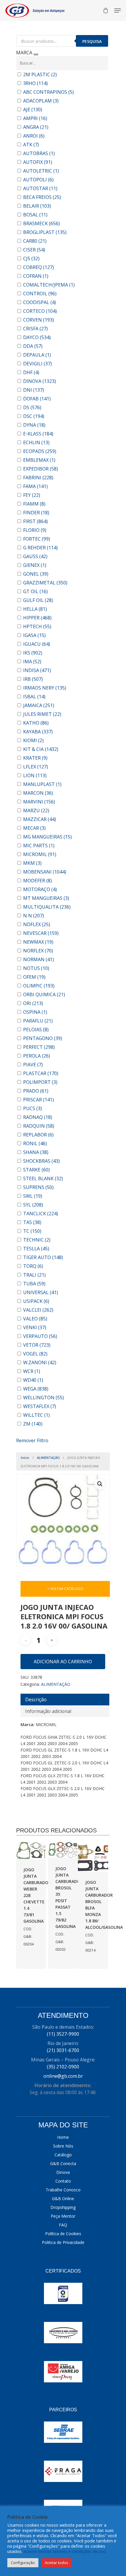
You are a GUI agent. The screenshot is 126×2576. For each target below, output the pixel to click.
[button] (100, 1484)
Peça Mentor (63, 2216)
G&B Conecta (63, 2163)
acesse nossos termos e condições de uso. (65, 2551)
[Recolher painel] (36, 54)
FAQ (63, 2225)
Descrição (36, 1700)
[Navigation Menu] (118, 11)
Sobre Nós (63, 2146)
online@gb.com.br (63, 2076)
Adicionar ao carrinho (63, 1662)
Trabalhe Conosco (63, 2190)
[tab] (65, 1700)
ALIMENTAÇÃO (48, 1458)
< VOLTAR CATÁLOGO (65, 1589)
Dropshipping (63, 2207)
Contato (63, 2181)
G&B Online (63, 2199)
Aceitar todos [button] (57, 2563)
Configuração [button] (23, 2563)
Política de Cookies (63, 2234)
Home (63, 2137)
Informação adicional (48, 1711)
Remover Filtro (32, 1440)
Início (25, 1458)
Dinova (63, 2172)
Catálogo (63, 2155)
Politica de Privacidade (63, 2242)
